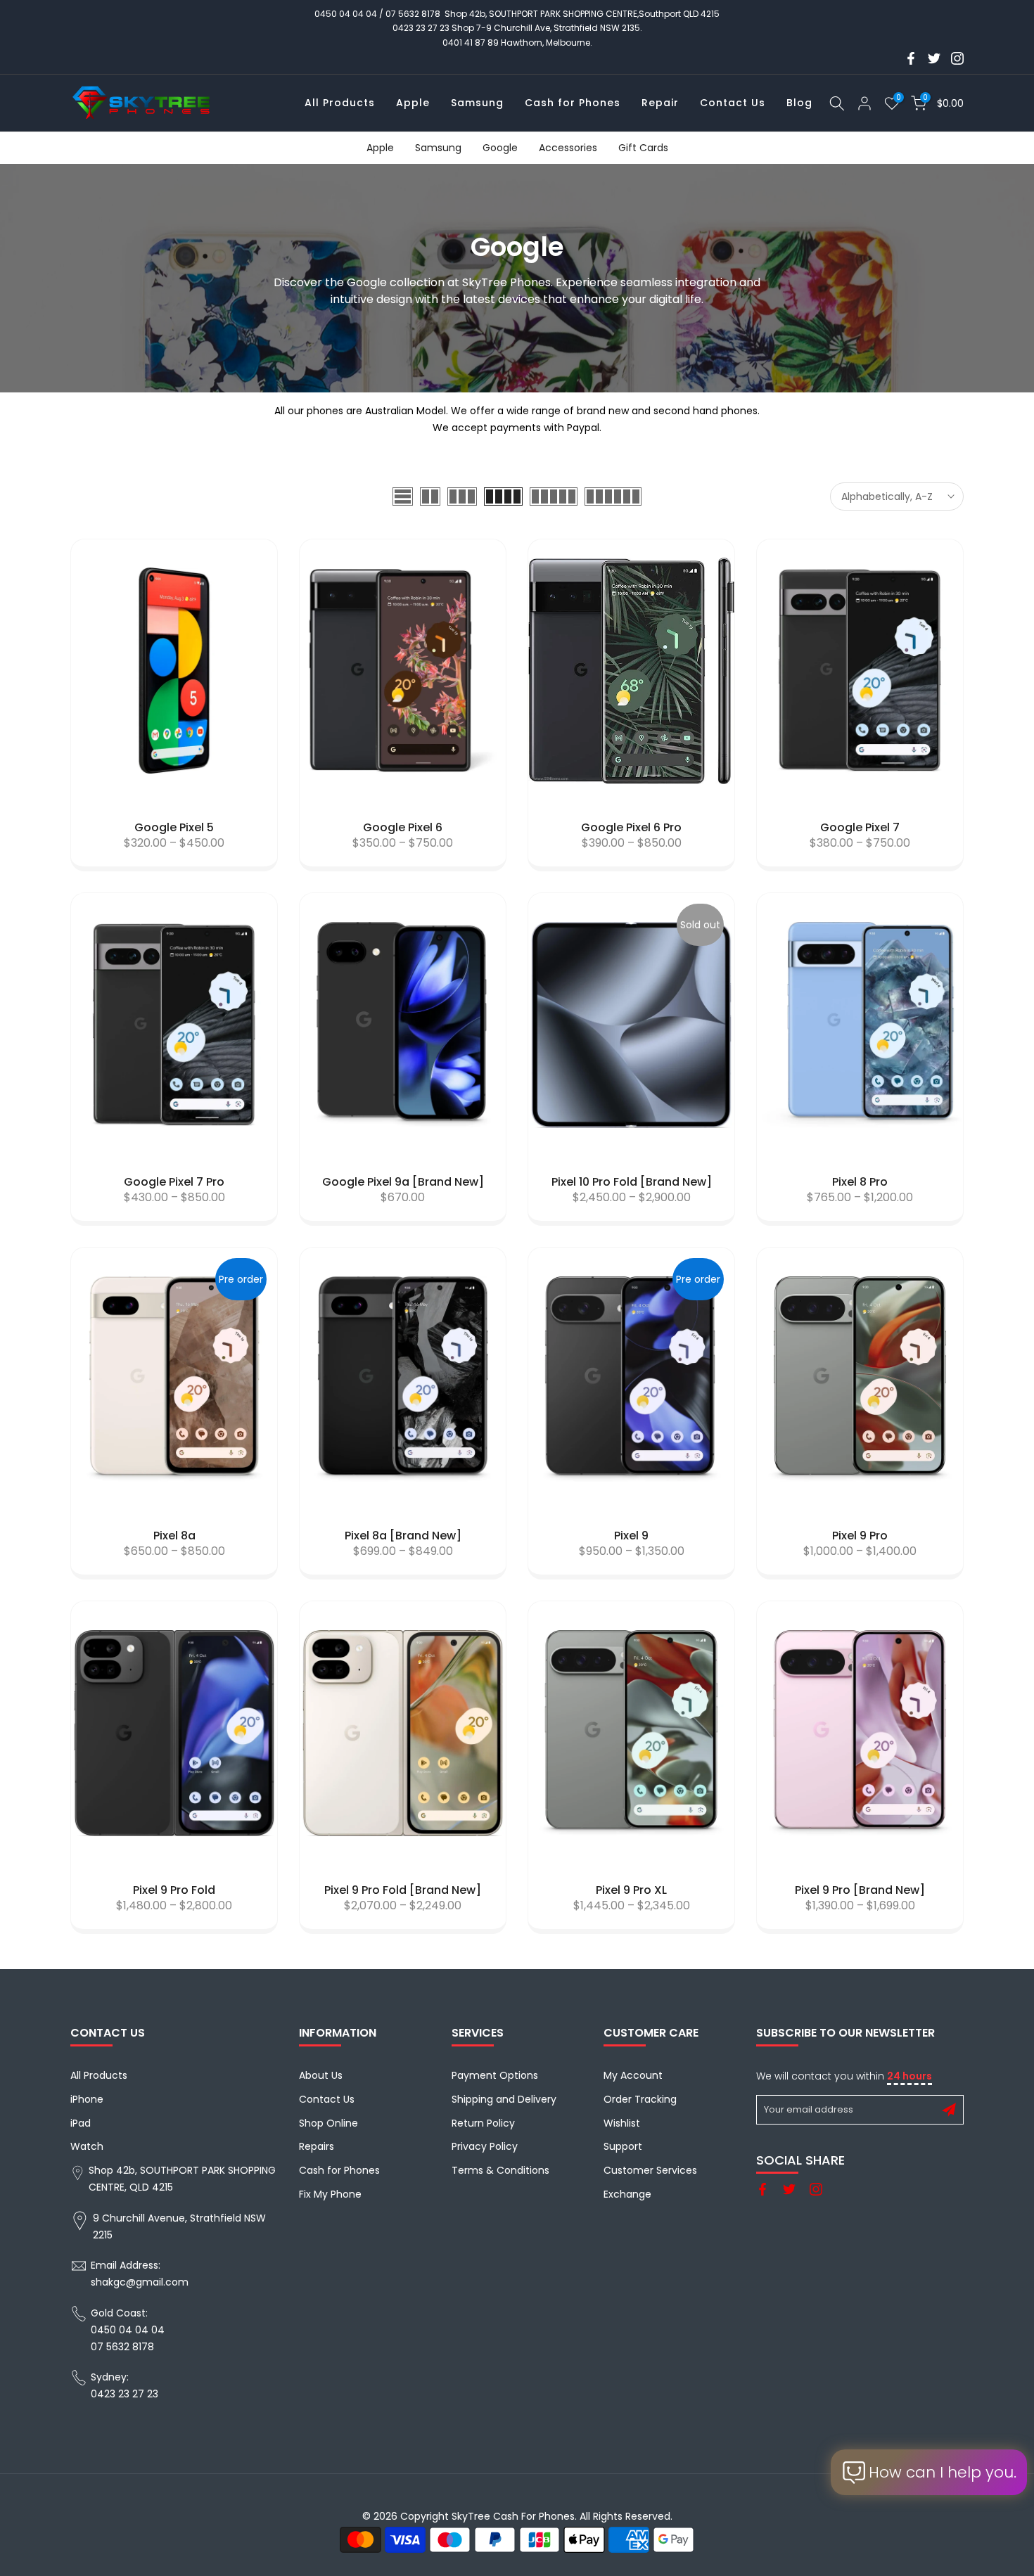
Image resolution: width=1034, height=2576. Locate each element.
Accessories (568, 148)
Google (500, 148)
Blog (799, 103)
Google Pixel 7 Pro (174, 1182)
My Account (633, 2075)
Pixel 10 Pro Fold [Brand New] (632, 1182)
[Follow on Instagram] (957, 58)
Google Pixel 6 (403, 827)
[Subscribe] (949, 2110)
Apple (413, 103)
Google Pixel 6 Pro (631, 827)
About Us (321, 2075)
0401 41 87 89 (471, 43)
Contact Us (733, 103)
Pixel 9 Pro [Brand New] (860, 1890)
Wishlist (622, 2123)
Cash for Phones (573, 103)
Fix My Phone (330, 2194)
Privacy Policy (485, 2146)
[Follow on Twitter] (934, 58)
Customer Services (650, 2170)
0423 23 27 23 (421, 28)
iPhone (87, 2099)
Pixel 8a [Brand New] (403, 1536)
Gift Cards (643, 148)
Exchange (627, 2194)
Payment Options (495, 2075)
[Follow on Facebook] (911, 58)
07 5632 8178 (413, 14)
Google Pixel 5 (174, 827)
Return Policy (483, 2123)
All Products (340, 103)
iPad (81, 2123)
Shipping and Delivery (504, 2099)
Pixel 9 (631, 1536)
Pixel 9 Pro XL (631, 1890)
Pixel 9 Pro (860, 1536)
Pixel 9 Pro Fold (174, 1890)
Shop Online (328, 2123)
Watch (87, 2146)
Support (623, 2146)
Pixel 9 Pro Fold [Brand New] (403, 1890)
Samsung (477, 103)
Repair (660, 103)
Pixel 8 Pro (860, 1182)
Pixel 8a (174, 1536)
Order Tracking (640, 2099)
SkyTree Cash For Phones (513, 2516)
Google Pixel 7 (860, 827)
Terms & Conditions (500, 2170)
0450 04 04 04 (346, 14)
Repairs (317, 2146)
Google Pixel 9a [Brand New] (403, 1182)
